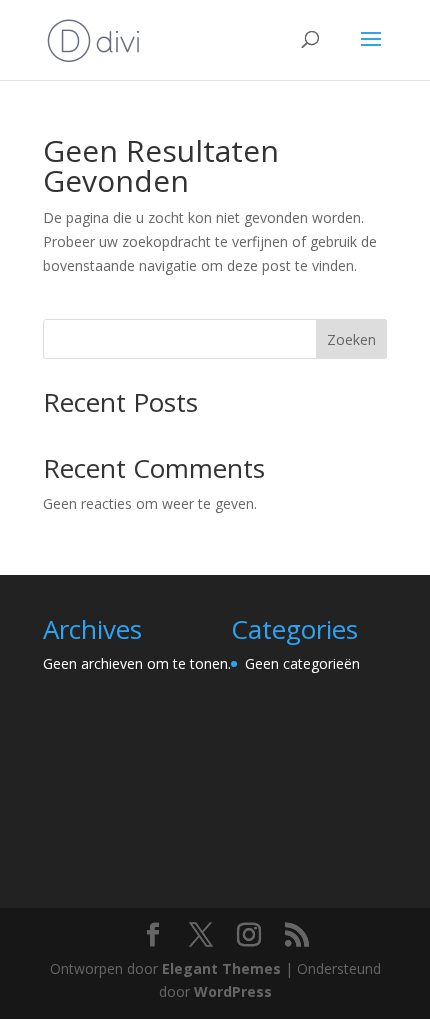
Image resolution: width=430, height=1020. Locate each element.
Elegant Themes (221, 968)
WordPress (233, 991)
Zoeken (351, 339)
